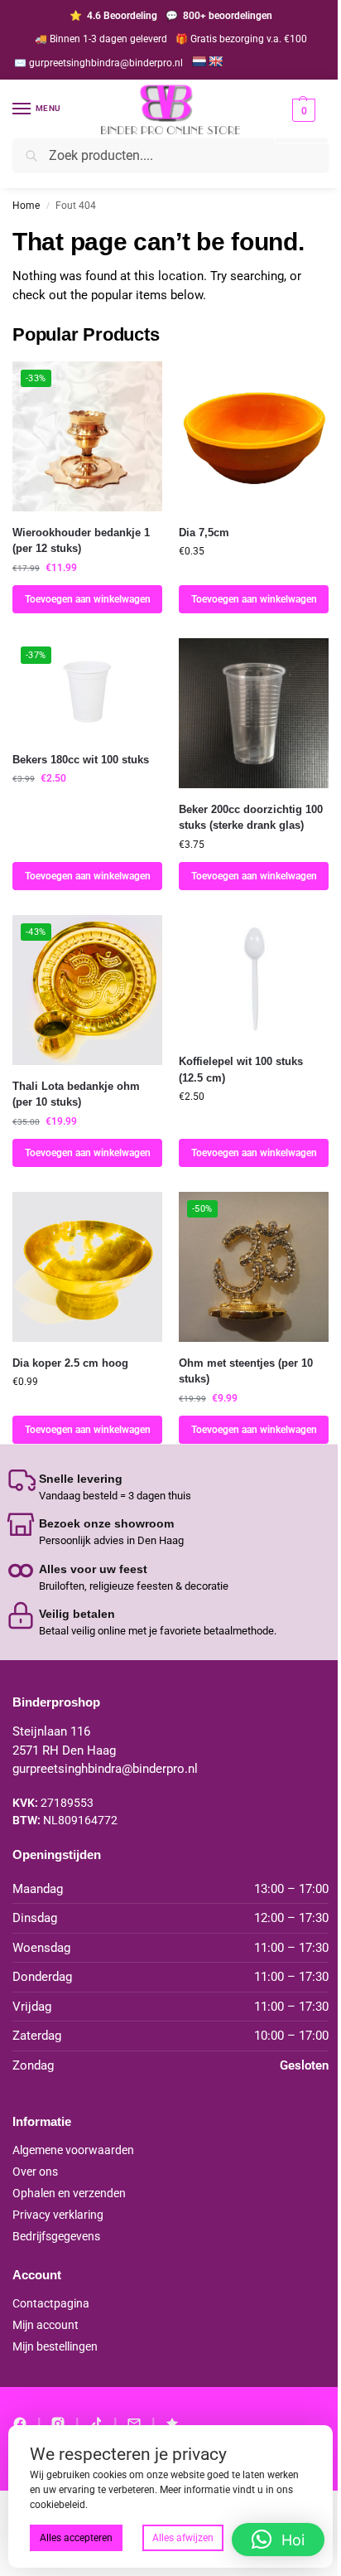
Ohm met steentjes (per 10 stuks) (246, 1371)
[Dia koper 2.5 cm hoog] (87, 1267)
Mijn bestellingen (55, 2346)
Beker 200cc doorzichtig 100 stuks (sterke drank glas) (251, 818)
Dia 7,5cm (204, 533)
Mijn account (46, 2325)
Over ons (35, 2172)
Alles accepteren (76, 2538)
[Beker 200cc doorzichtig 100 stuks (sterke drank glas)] (254, 713)
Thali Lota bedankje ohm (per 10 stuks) (76, 1094)
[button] (302, 121)
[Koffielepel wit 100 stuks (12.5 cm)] (254, 978)
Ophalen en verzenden (69, 2193)
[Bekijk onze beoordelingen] (172, 2423)
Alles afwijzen (183, 2538)
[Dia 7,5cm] (254, 436)
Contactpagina (51, 2303)
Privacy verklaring (58, 2215)
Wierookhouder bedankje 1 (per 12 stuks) (81, 541)
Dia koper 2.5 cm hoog (70, 1363)
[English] (215, 61)
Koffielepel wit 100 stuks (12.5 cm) (241, 1070)
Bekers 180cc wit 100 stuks (81, 760)
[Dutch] (199, 61)
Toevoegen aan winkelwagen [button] (88, 599)
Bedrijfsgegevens (56, 2236)
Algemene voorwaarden (73, 2150)
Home (26, 206)
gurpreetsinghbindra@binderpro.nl (105, 1769)
